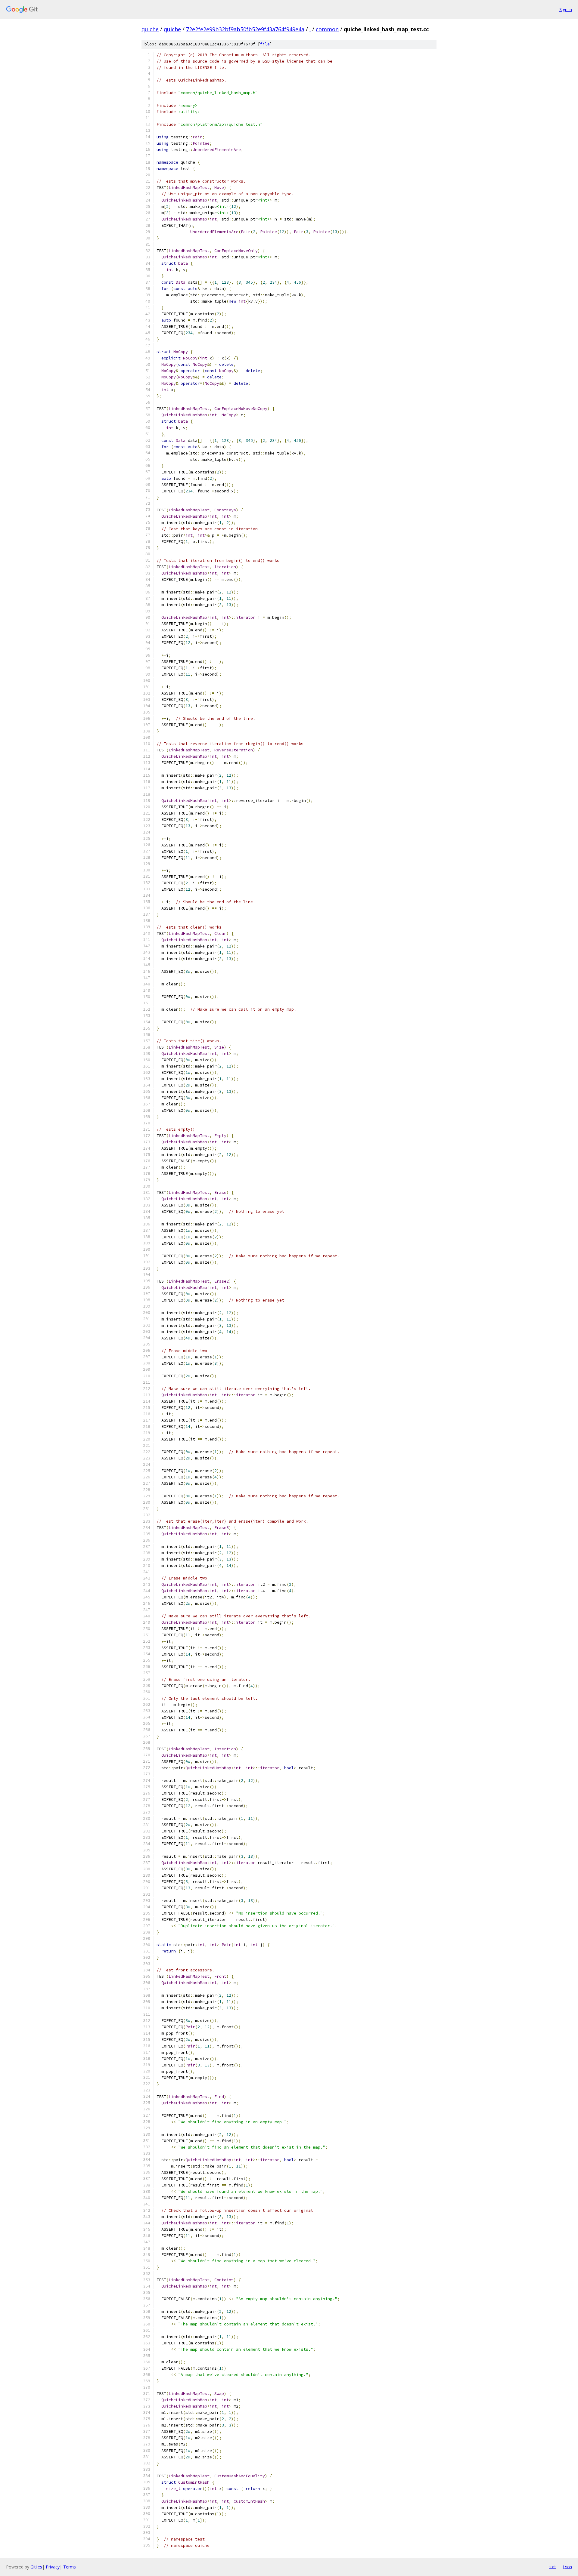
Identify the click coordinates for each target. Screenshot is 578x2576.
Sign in (566, 9)
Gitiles (36, 2567)
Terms (70, 2567)
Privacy (53, 2567)
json (567, 2567)
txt (553, 2567)
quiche (150, 29)
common (327, 29)
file (265, 44)
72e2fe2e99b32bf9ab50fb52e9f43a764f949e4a (245, 29)
